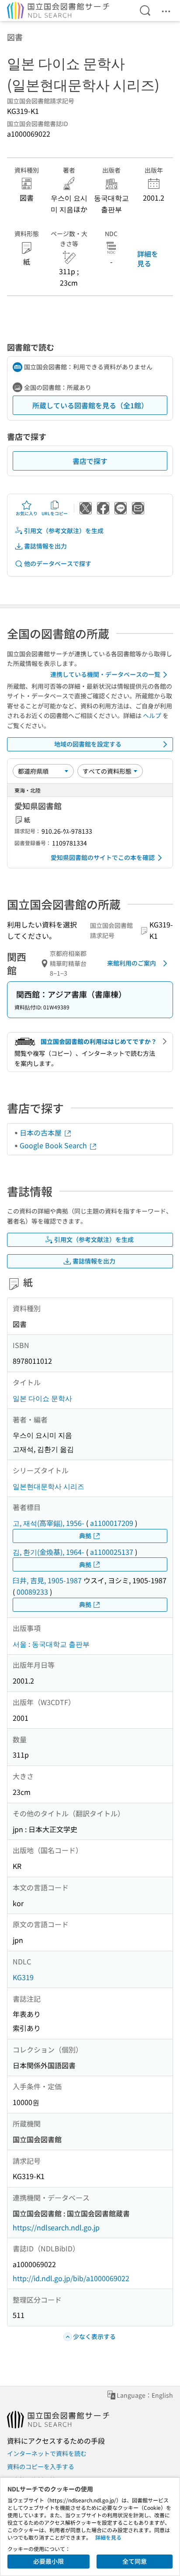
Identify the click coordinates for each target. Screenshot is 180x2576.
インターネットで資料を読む (47, 2453)
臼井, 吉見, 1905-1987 (47, 1580)
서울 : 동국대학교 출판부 (51, 1644)
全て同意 (135, 2561)
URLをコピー (55, 513)
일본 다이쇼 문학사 (42, 1398)
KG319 (23, 1977)
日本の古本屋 (42, 1132)
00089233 (32, 1592)
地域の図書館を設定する (88, 744)
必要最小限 (48, 2561)
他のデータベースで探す (58, 563)
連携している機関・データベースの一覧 (105, 674)
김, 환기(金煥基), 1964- (48, 1552)
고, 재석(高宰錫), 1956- (48, 1523)
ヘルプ (152, 715)
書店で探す (90, 461)
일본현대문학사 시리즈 (48, 1486)
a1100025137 (112, 1552)
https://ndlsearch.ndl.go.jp (56, 2227)
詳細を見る (148, 258)
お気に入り (27, 513)
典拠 (85, 1536)
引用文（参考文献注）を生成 (64, 531)
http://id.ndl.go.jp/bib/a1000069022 (71, 2278)
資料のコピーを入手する (41, 2466)
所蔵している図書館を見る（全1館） (90, 405)
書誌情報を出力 (45, 546)
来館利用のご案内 (132, 963)
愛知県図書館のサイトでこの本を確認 (103, 857)
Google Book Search (54, 1145)
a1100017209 (112, 1523)
